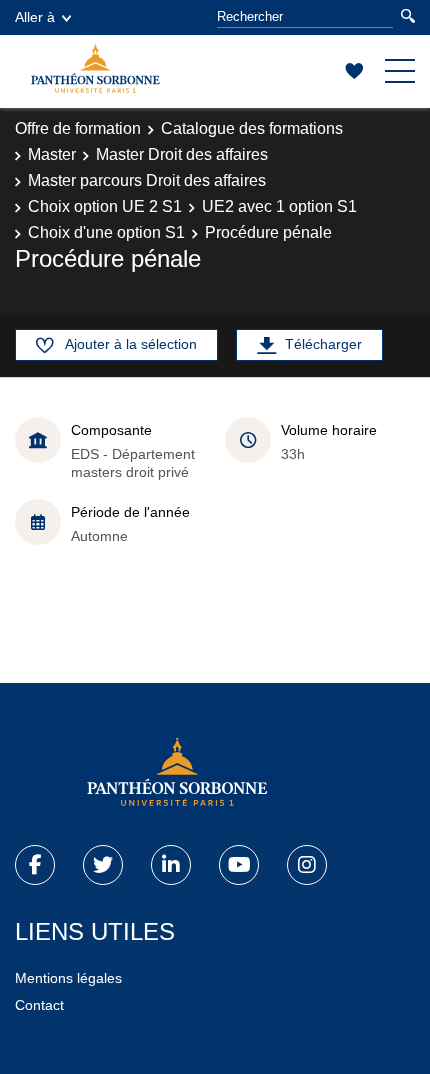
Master (52, 154)
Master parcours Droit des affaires (147, 180)
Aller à (35, 17)
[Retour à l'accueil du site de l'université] (175, 776)
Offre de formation (78, 128)
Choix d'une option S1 (106, 232)
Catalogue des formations (252, 128)
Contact (39, 1005)
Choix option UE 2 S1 (105, 206)
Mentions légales (68, 978)
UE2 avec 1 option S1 (279, 206)
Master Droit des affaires (182, 154)
